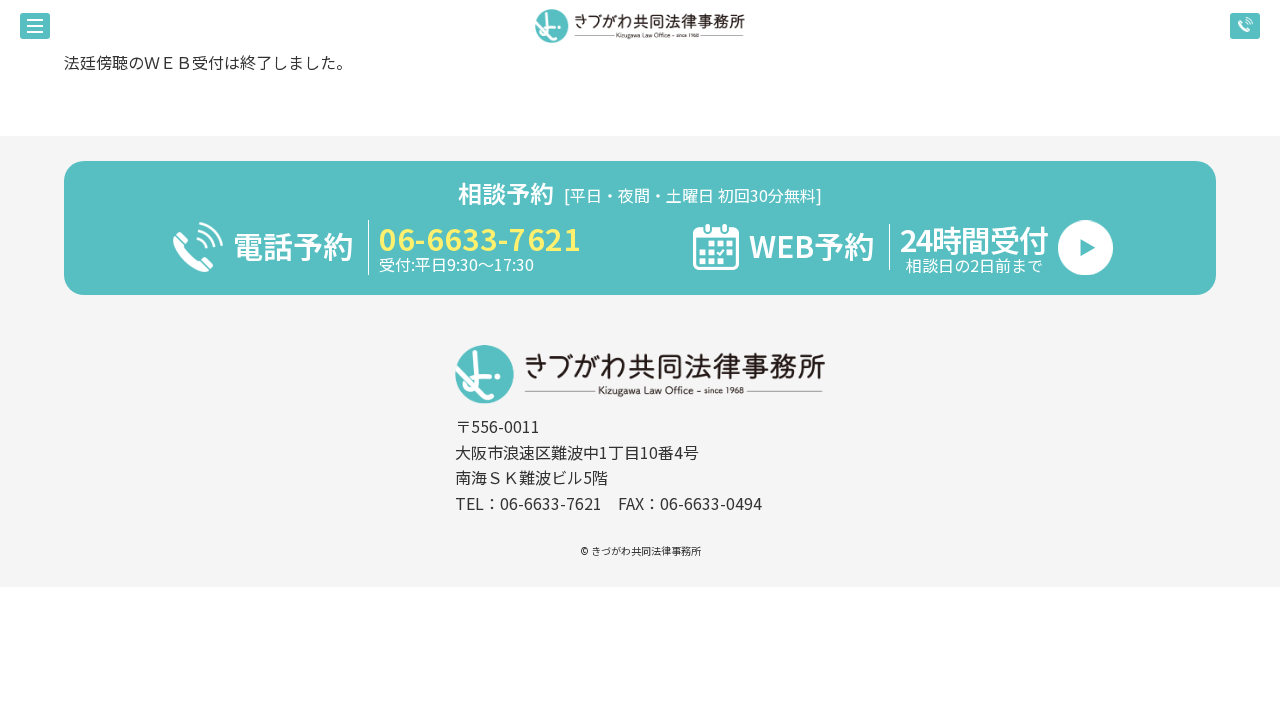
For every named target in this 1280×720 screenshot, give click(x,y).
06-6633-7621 (480, 238)
